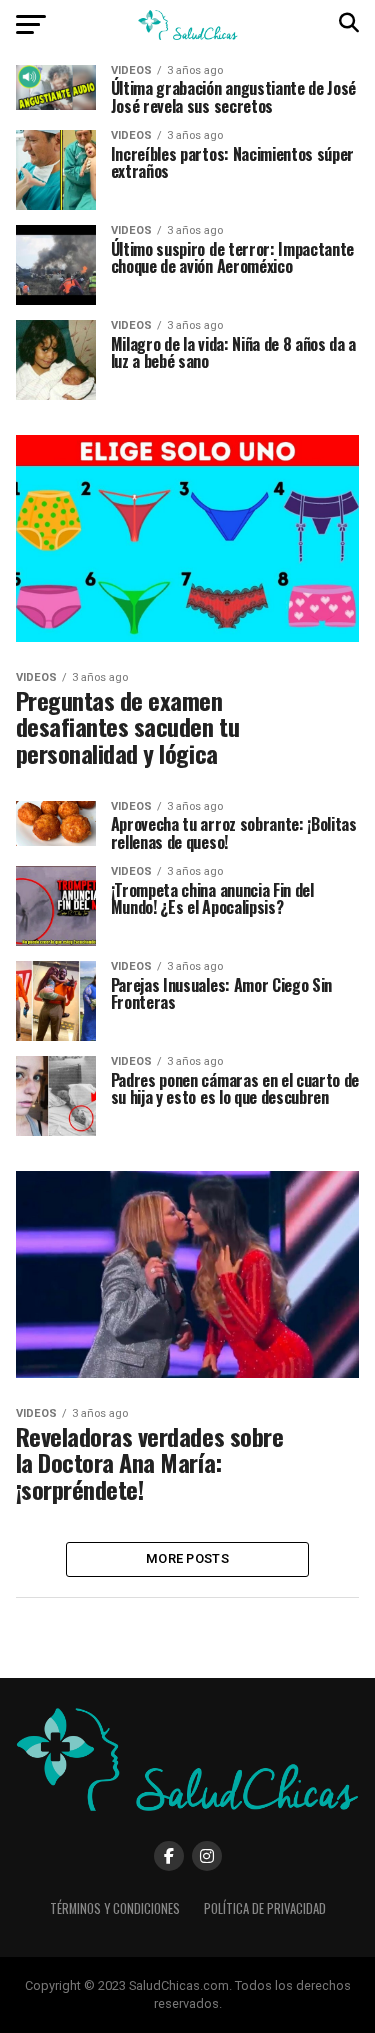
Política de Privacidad (265, 1908)
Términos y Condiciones (115, 1908)
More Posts (187, 1558)
